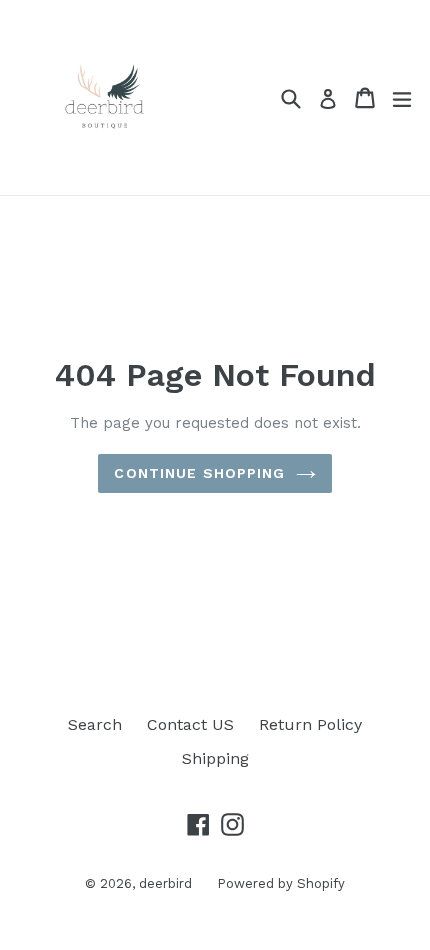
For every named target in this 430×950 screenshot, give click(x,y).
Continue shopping (199, 473)
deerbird (165, 883)
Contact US (190, 724)
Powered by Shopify (281, 883)
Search (95, 724)
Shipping (215, 758)
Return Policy (310, 724)
